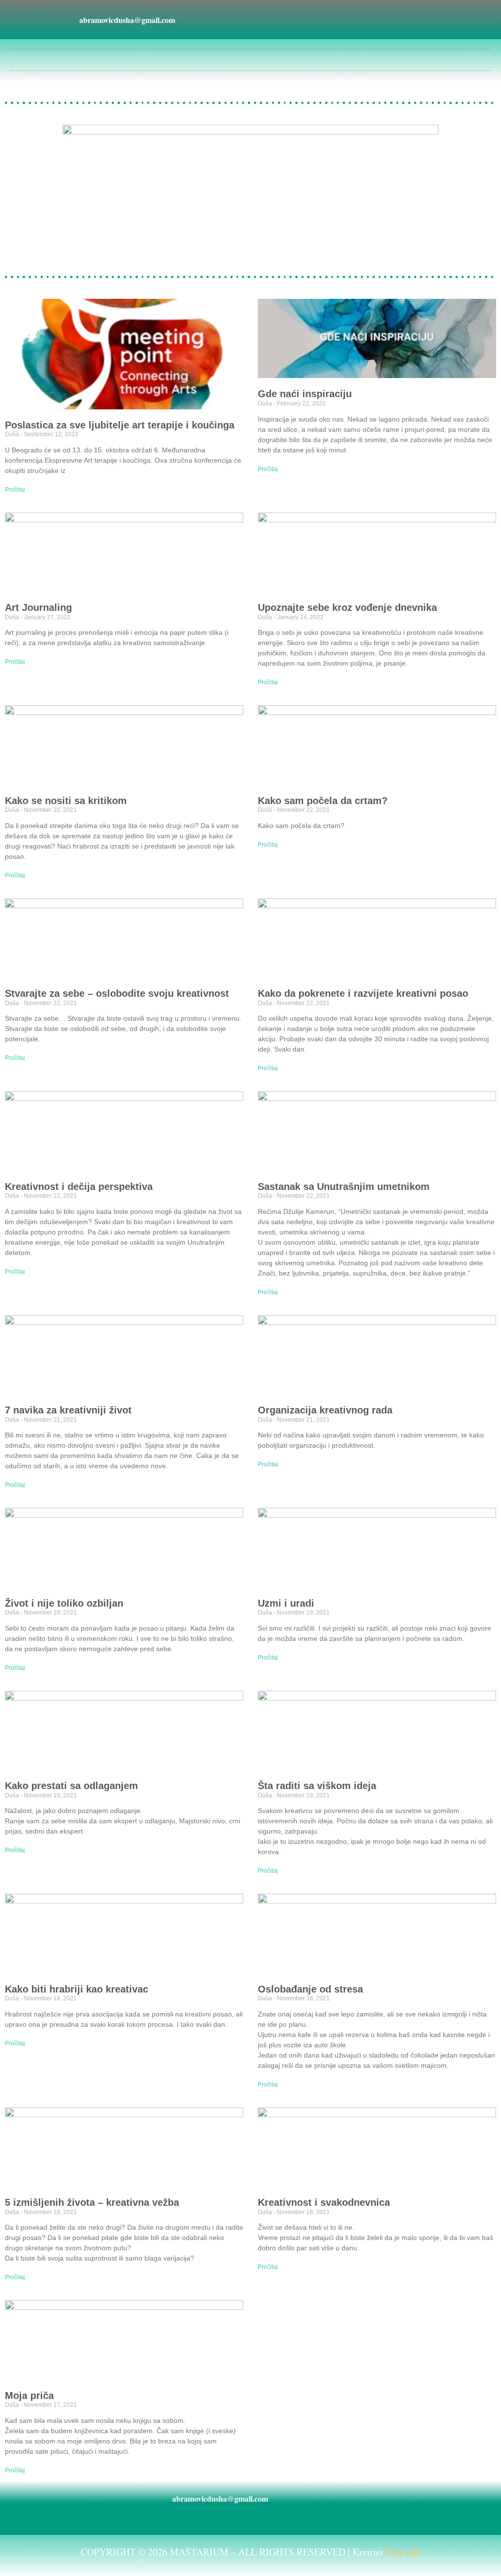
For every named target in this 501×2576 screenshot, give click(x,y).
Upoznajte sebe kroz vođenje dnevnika (347, 607)
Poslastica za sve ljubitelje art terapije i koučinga (120, 425)
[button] (250, 57)
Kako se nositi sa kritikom (66, 801)
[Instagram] (287, 20)
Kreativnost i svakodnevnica (324, 2202)
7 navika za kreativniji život (68, 1410)
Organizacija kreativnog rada (325, 1410)
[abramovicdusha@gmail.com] (67, 20)
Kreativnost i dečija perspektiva (79, 1187)
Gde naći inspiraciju (305, 394)
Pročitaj (15, 490)
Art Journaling (38, 607)
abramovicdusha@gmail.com (127, 20)
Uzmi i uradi (286, 1603)
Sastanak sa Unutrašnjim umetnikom (344, 1187)
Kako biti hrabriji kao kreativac (77, 1989)
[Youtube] (309, 20)
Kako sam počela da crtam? (323, 801)
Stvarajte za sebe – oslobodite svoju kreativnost (117, 993)
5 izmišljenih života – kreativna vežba (92, 2202)
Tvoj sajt (403, 2552)
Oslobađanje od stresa (310, 1989)
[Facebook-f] (265, 20)
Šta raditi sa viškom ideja (317, 1786)
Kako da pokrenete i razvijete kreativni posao (363, 993)
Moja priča (29, 2396)
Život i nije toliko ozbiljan (64, 1603)
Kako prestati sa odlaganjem (71, 1786)
